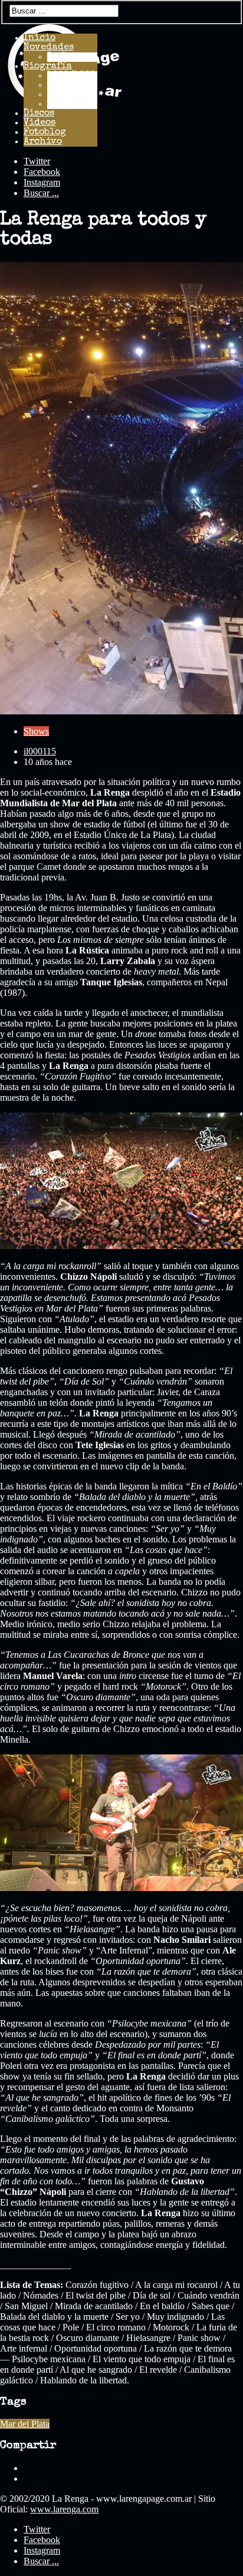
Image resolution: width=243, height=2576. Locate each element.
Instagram (42, 182)
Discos (39, 114)
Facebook (42, 172)
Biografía (48, 67)
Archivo (43, 142)
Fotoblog (45, 133)
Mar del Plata (25, 2424)
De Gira (65, 57)
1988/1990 (71, 76)
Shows (36, 731)
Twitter (37, 161)
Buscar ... (41, 193)
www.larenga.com (64, 2509)
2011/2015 (71, 104)
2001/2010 (72, 95)
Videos (40, 123)
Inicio (40, 38)
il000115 (40, 751)
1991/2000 (72, 85)
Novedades (49, 48)
